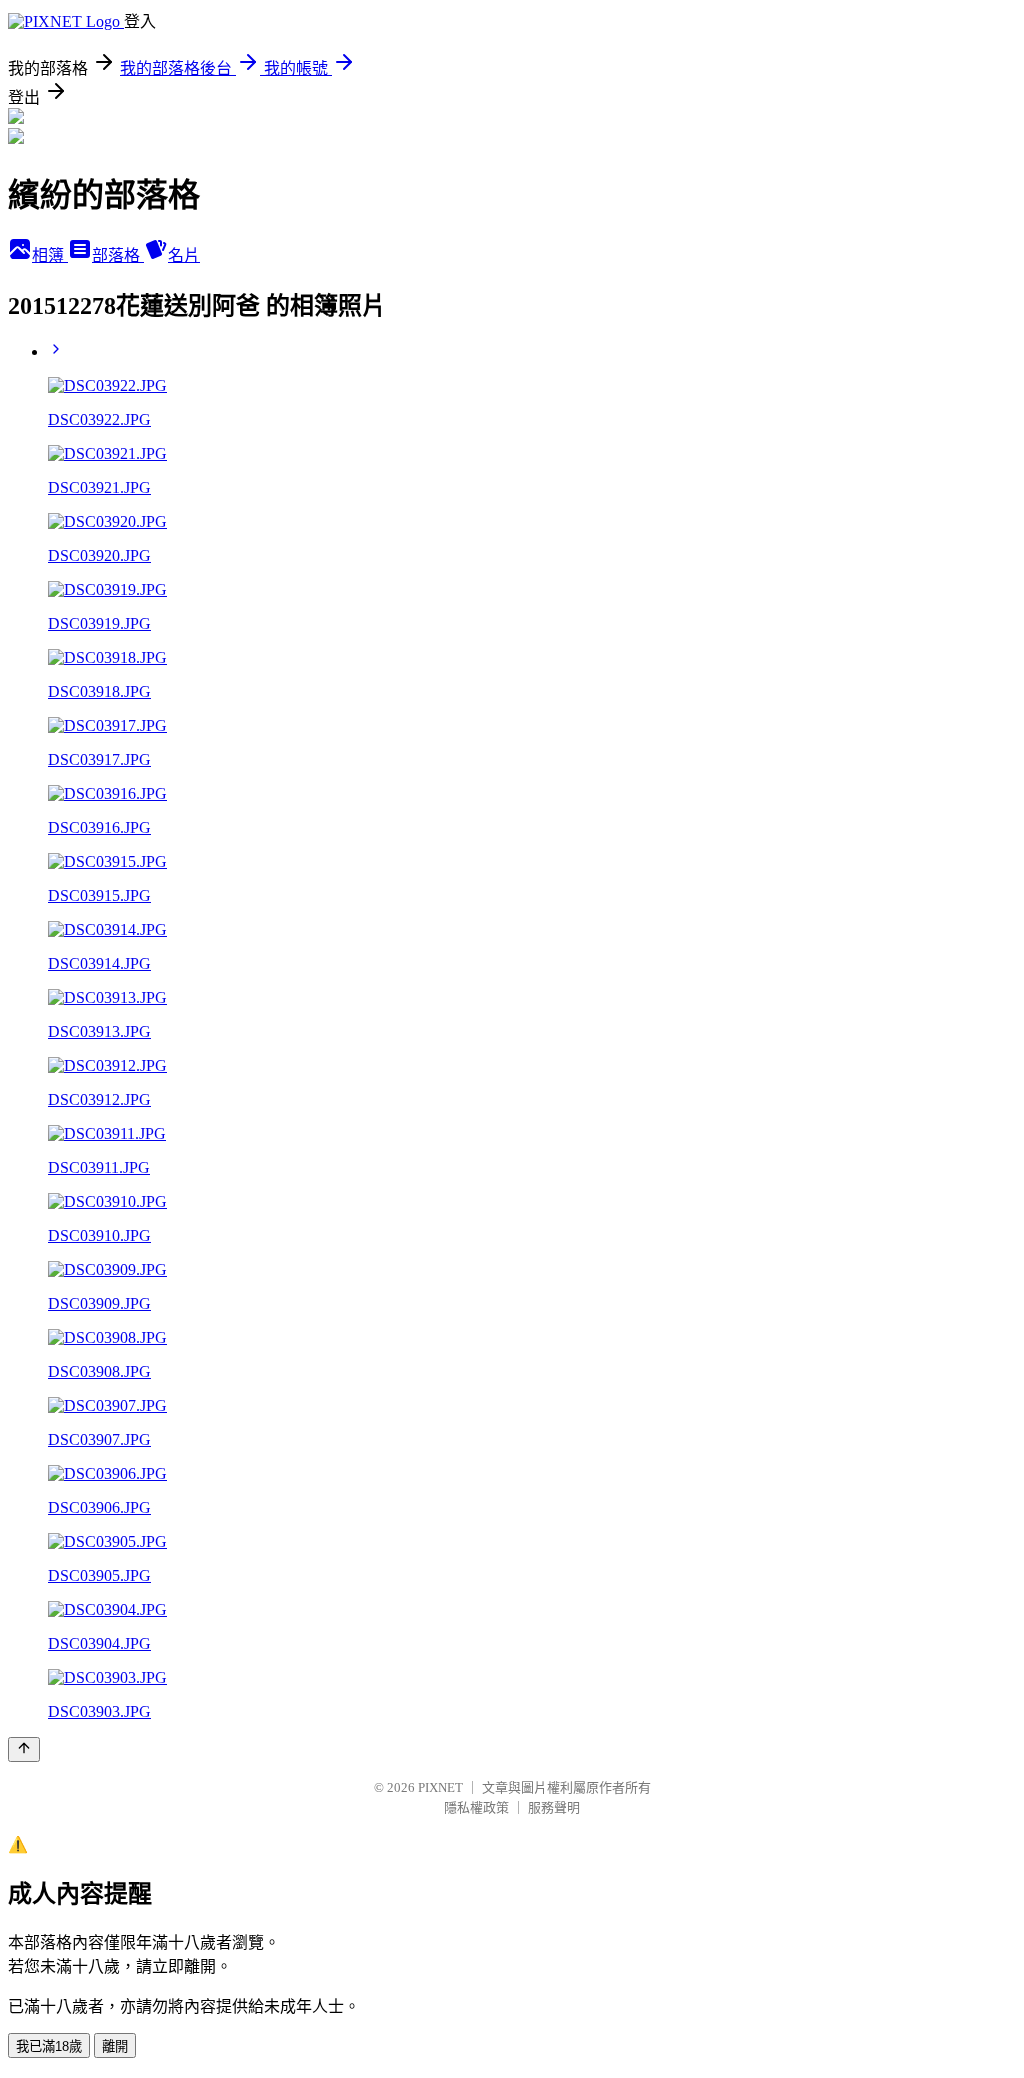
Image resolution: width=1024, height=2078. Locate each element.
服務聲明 (554, 1807)
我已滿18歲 (49, 2046)
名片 (184, 255)
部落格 (118, 255)
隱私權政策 (476, 1807)
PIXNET (440, 1787)
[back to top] (24, 1749)
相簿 (50, 255)
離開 (115, 2046)
